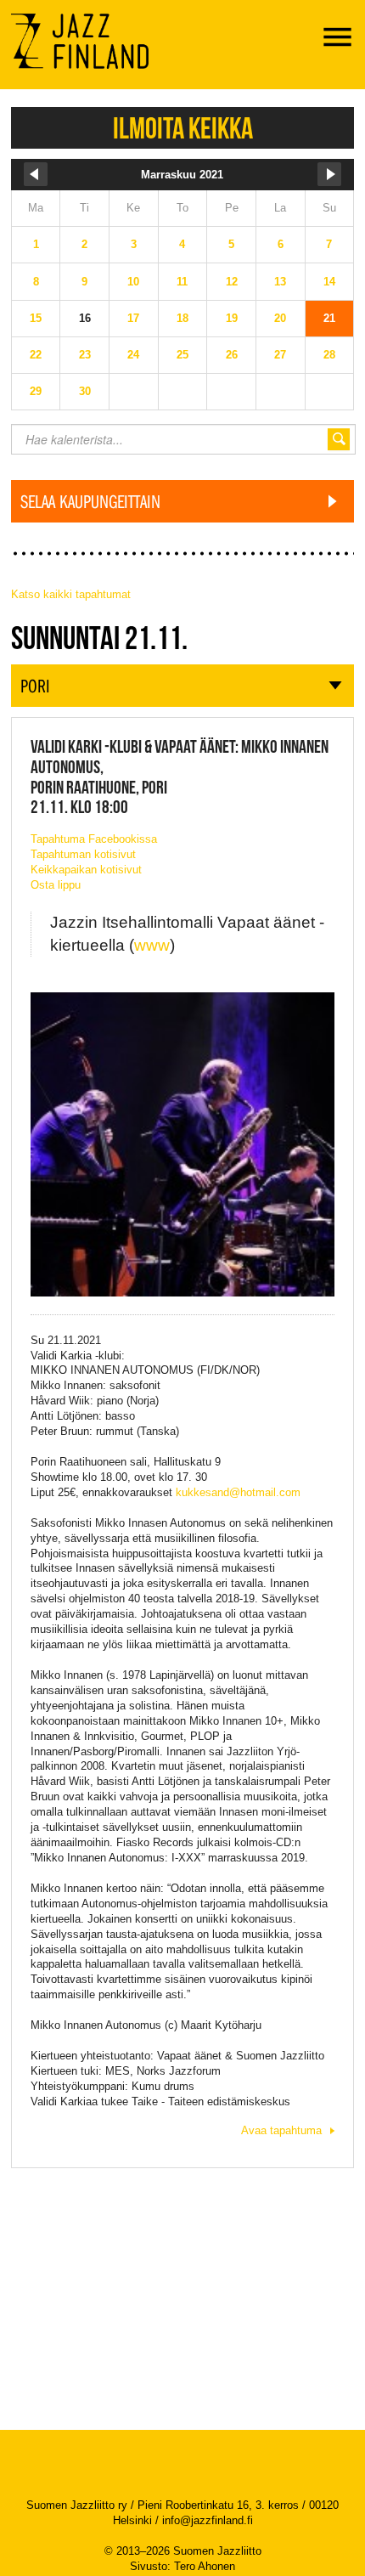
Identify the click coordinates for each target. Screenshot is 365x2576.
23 (85, 355)
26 (232, 355)
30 (85, 391)
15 (36, 318)
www (152, 945)
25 (182, 355)
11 (182, 282)
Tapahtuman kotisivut (83, 854)
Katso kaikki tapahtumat (71, 594)
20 (280, 318)
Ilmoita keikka (183, 128)
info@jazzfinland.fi (208, 2520)
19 (232, 318)
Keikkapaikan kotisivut (86, 870)
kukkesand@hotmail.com (238, 1492)
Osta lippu (56, 885)
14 (329, 282)
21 (329, 318)
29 (36, 391)
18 (182, 318)
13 (280, 282)
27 (280, 355)
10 (133, 282)
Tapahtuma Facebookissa (94, 839)
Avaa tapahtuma (281, 2130)
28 (329, 355)
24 (133, 355)
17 (133, 318)
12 (232, 282)
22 (36, 355)
